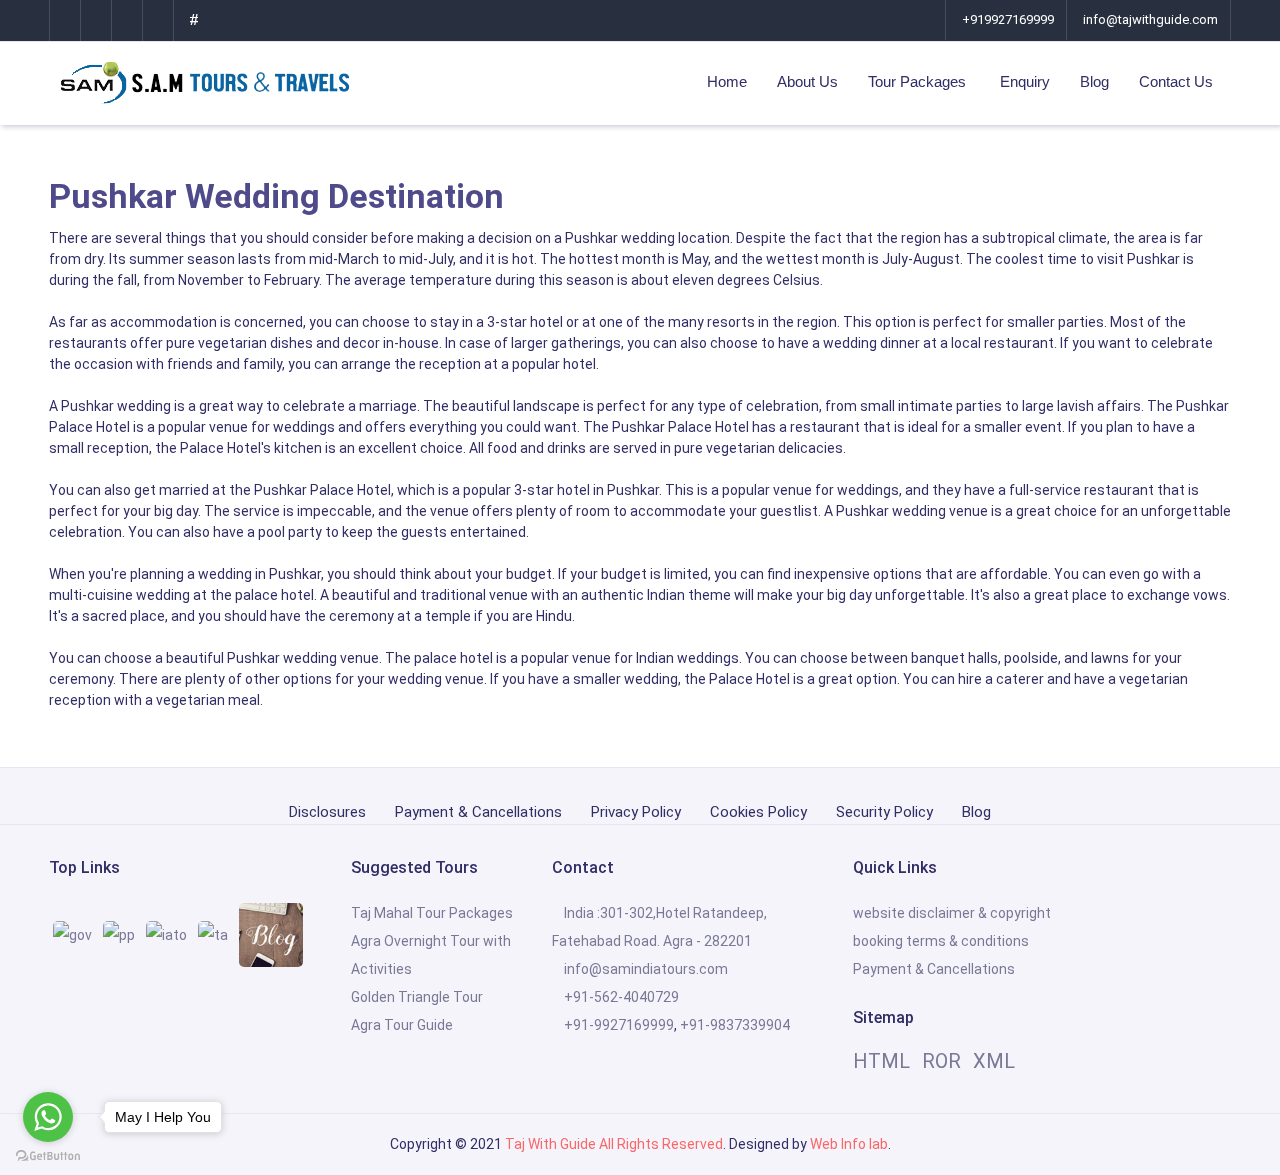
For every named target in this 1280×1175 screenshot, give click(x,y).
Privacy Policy (636, 809)
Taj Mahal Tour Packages (432, 913)
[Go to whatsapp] (48, 1117)
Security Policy (884, 809)
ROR (941, 1061)
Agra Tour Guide (402, 1025)
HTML (881, 1061)
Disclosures (327, 809)
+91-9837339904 (735, 1025)
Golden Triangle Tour (417, 997)
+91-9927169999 (619, 1025)
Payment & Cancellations (478, 809)
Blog (1094, 81)
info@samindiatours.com (646, 969)
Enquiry (1025, 81)
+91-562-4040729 (621, 997)
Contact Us (1176, 81)
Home (727, 81)
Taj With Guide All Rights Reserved (614, 1144)
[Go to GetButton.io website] (48, 1155)
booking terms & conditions (941, 941)
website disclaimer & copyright (952, 913)
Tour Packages (919, 81)
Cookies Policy (758, 809)
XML (994, 1061)
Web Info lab (849, 1144)
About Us (807, 81)
